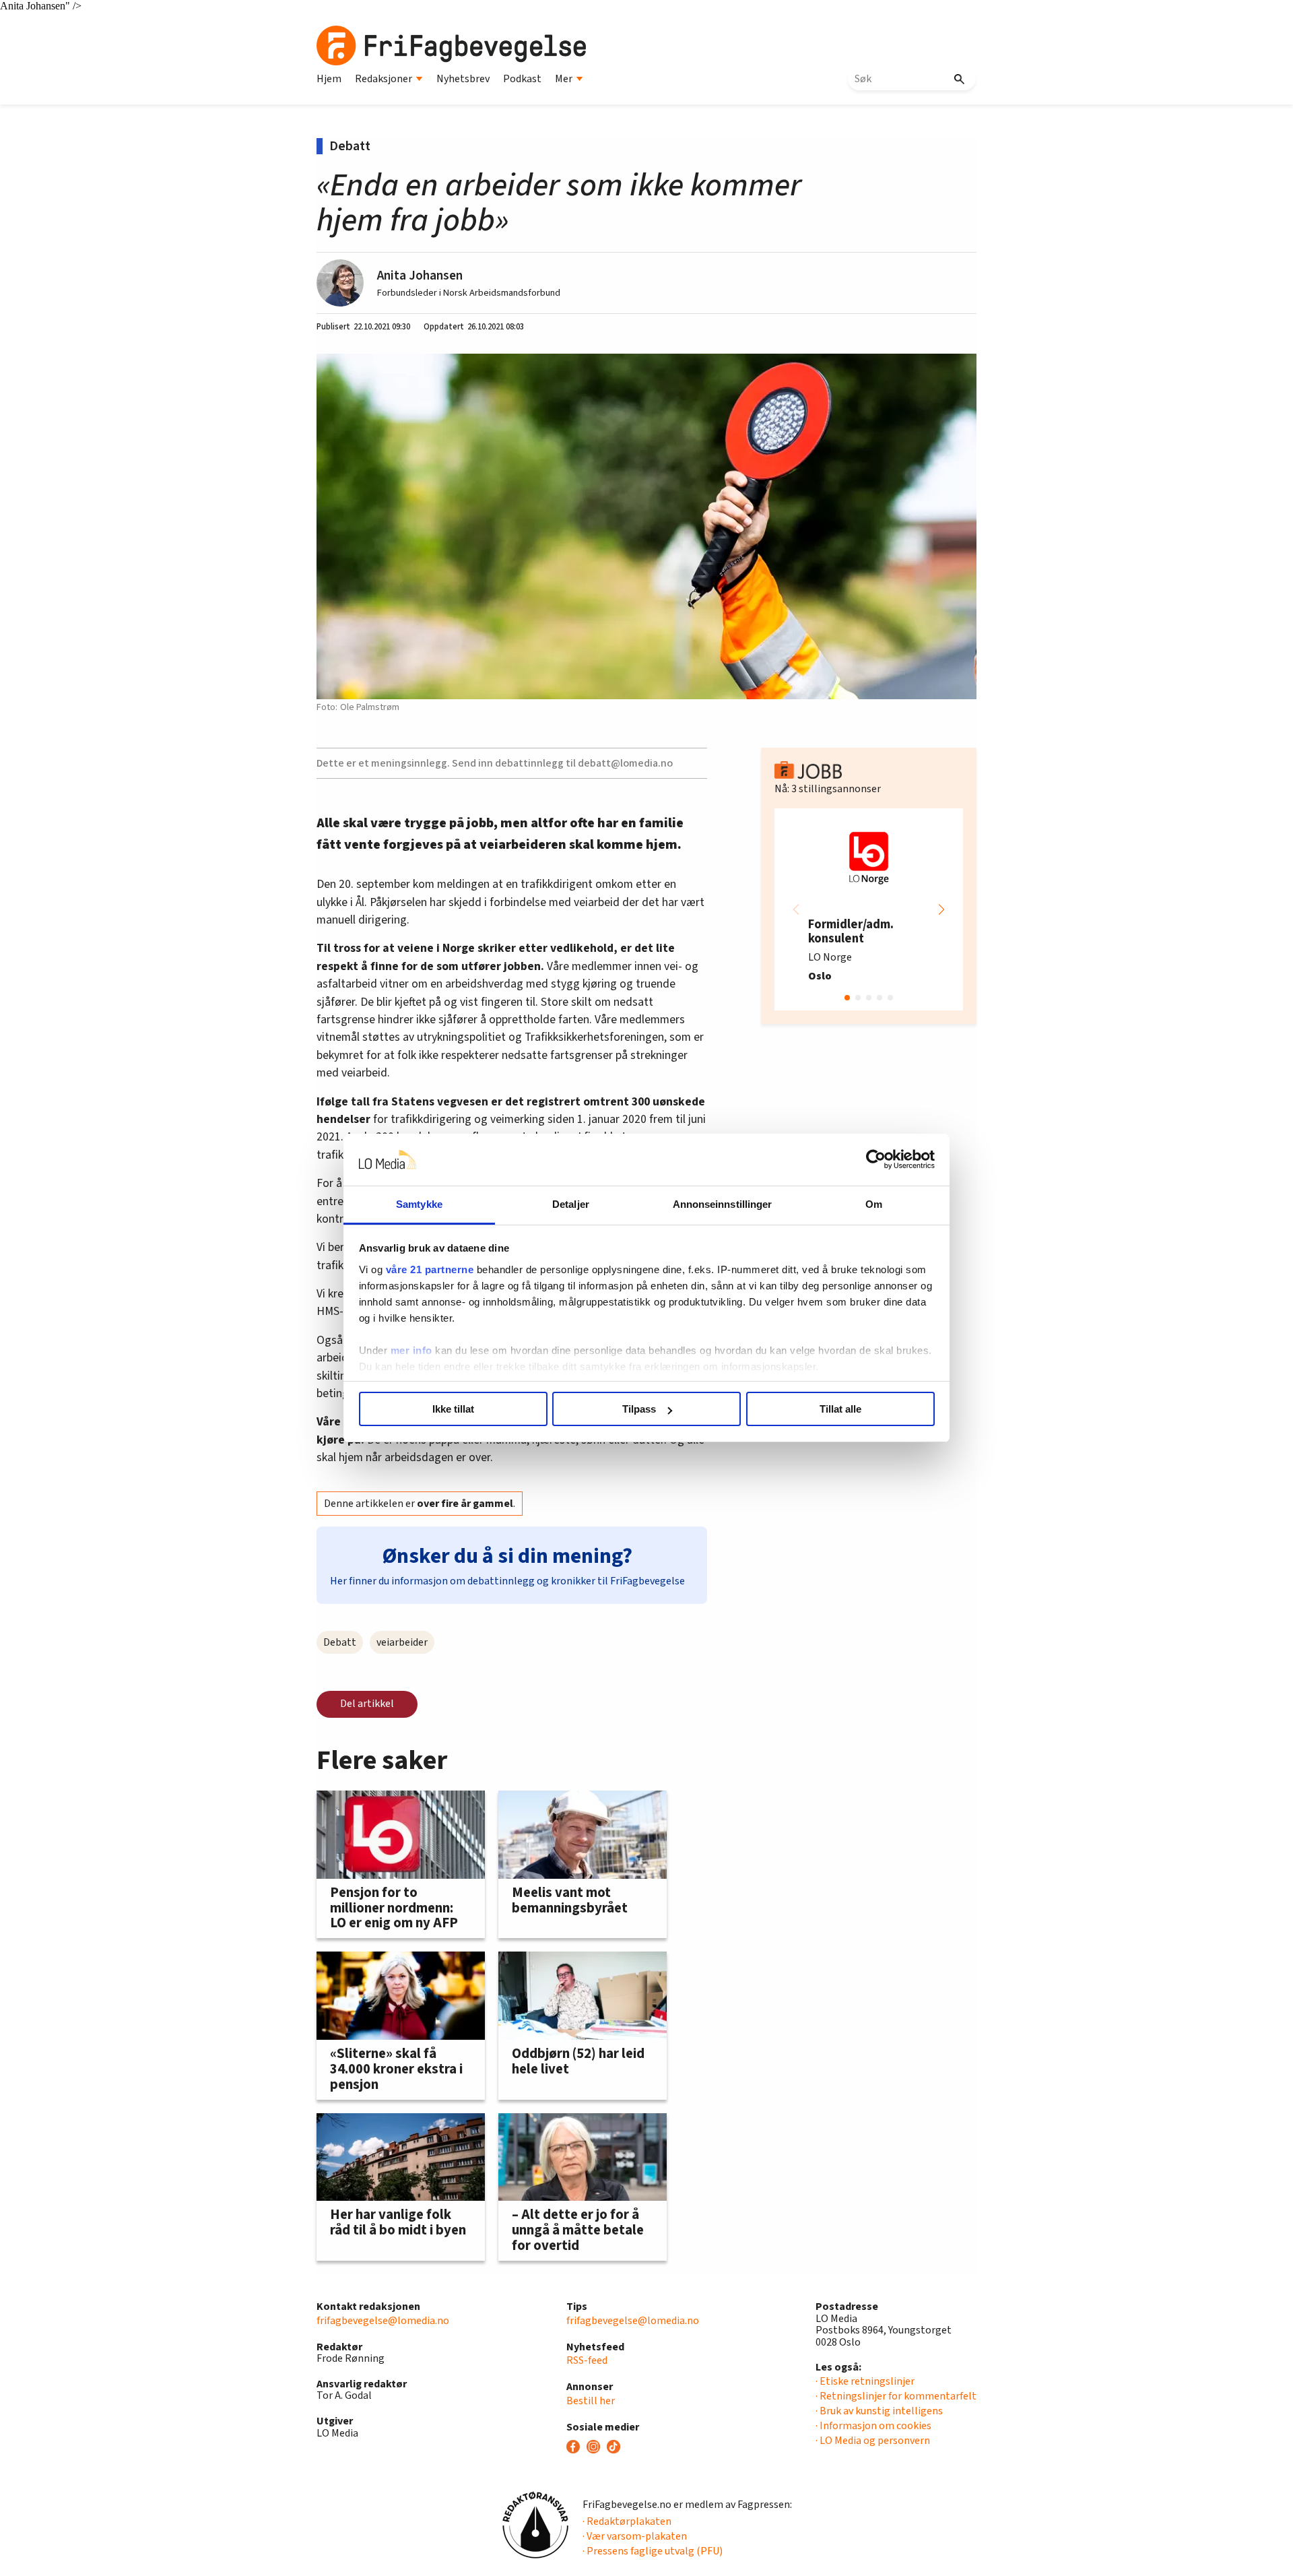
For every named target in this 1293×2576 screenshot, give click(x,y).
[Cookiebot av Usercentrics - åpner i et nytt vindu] (876, 1160)
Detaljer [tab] (571, 1204)
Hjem (329, 79)
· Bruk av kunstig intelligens (879, 2411)
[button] (941, 909)
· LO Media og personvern (873, 2441)
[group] (869, 909)
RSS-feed (587, 2360)
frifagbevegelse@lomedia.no (383, 2321)
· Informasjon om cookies (873, 2426)
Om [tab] (874, 1204)
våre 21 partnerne (430, 1269)
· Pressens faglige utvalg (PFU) (653, 2551)
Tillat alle (840, 1409)
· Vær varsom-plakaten (635, 2536)
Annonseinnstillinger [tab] (723, 1204)
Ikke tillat (453, 1409)
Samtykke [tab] (419, 1204)
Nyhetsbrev (463, 79)
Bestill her (591, 2401)
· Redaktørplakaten (627, 2521)
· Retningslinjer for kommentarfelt (896, 2396)
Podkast (522, 79)
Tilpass (639, 1409)
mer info (411, 1350)
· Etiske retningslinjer (865, 2381)
